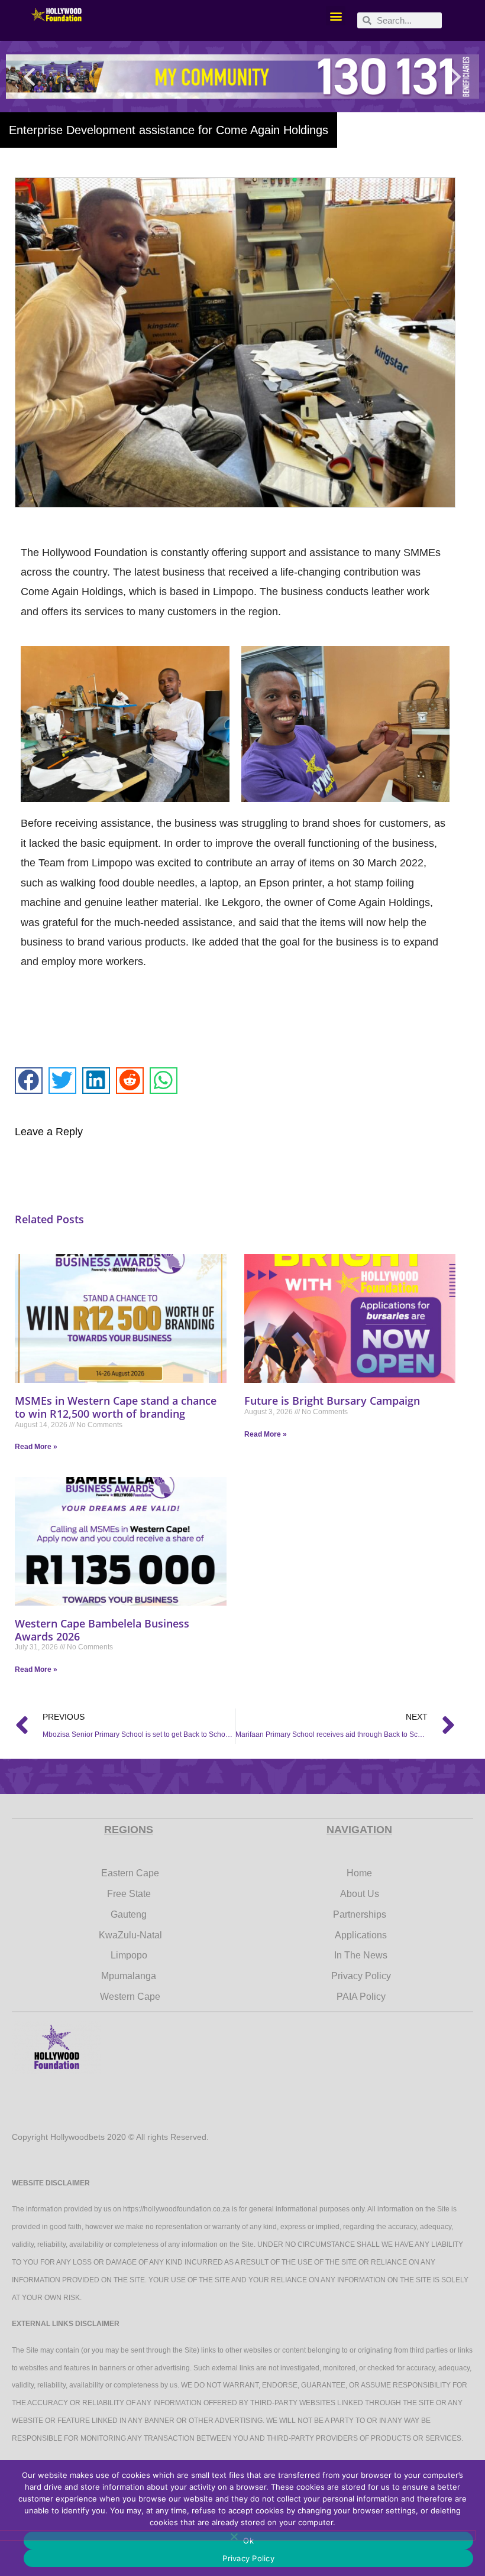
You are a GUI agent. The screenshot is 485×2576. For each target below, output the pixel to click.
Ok (248, 2541)
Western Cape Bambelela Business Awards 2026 (102, 1630)
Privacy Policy (248, 2558)
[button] (336, 16)
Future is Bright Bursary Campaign (332, 1401)
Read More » (36, 1447)
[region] (242, 77)
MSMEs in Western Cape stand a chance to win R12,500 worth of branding (116, 1407)
